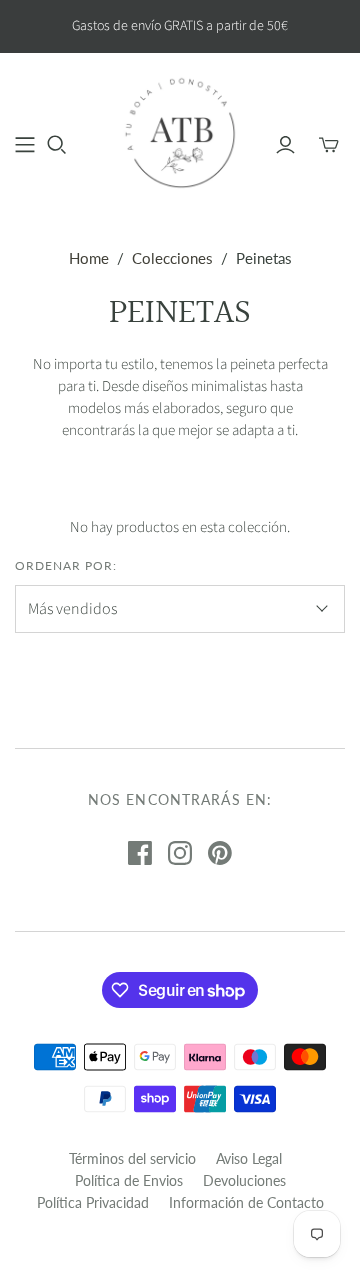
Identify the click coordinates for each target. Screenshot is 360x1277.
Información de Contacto (246, 1202)
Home (89, 258)
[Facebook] (140, 853)
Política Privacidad (93, 1202)
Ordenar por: (66, 565)
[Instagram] (180, 853)
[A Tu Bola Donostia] (180, 132)
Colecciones (172, 258)
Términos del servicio (132, 1158)
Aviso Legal (249, 1158)
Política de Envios (129, 1180)
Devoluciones (244, 1180)
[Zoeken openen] (57, 145)
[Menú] (25, 145)
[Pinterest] (220, 853)
